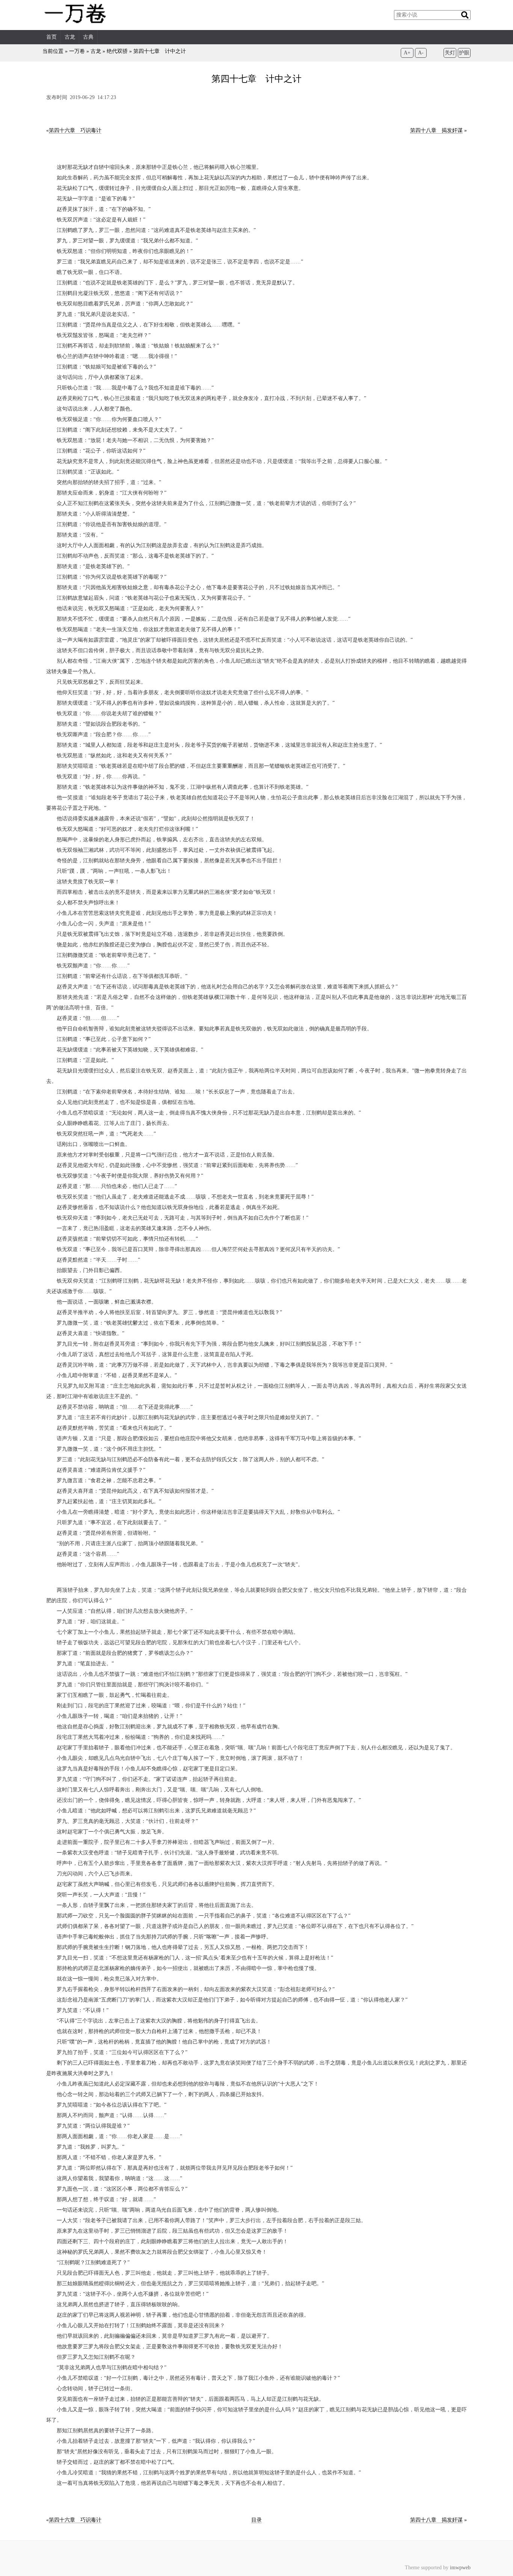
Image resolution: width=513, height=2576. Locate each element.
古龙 (70, 37)
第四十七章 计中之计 (160, 51)
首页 (51, 37)
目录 (256, 2520)
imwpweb (460, 2568)
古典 (88, 37)
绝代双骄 (117, 51)
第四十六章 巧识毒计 (75, 130)
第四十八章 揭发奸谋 (436, 130)
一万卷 (77, 51)
